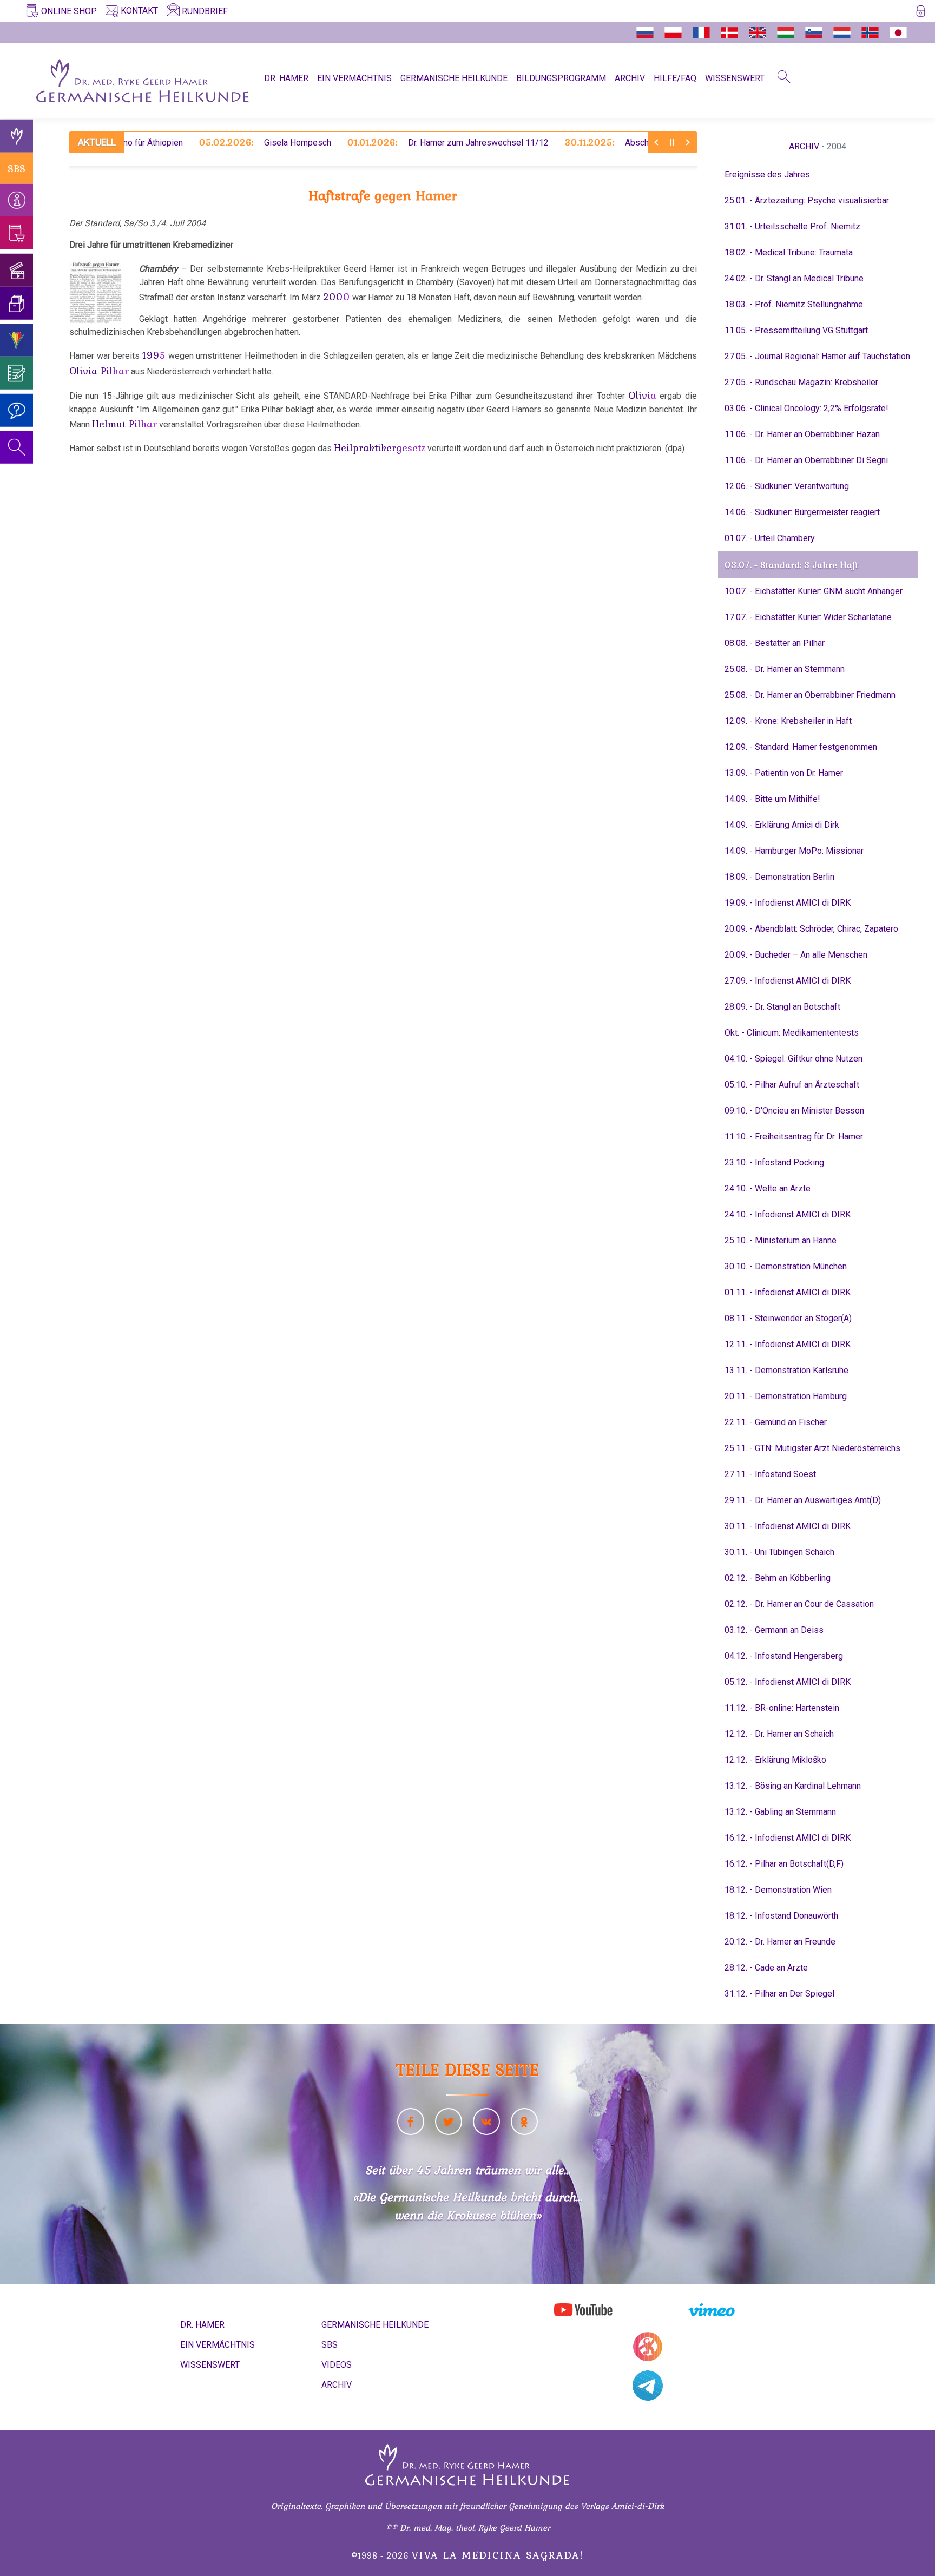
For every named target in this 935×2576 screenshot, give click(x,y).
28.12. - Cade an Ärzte (766, 1968)
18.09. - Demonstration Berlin (779, 877)
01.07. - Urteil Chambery (770, 538)
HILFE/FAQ (675, 78)
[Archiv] (17, 303)
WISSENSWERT (735, 78)
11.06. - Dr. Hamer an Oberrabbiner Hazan (802, 434)
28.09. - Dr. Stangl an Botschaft (782, 1007)
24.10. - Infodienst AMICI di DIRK (788, 1214)
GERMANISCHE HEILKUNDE (454, 78)
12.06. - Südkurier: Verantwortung (787, 486)
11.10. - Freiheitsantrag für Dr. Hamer (794, 1137)
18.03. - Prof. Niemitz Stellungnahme (794, 304)
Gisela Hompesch (210, 142)
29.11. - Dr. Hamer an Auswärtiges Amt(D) (803, 1500)
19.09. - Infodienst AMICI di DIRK (788, 903)
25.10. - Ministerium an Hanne (781, 1240)
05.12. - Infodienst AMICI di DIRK (788, 1682)
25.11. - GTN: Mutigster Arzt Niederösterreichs (812, 1448)
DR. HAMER (286, 78)
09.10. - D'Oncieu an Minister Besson (794, 1111)
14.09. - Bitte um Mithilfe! (772, 799)
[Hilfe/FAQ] (17, 410)
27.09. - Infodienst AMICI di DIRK (788, 981)
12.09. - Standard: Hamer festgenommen (801, 747)
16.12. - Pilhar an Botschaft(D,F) (784, 1864)
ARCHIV (630, 78)
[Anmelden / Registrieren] (921, 13)
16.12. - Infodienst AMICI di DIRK (788, 1838)
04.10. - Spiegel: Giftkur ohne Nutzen (794, 1059)
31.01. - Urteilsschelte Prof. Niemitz (792, 226)
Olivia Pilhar (99, 371)
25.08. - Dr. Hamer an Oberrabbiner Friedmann (810, 695)
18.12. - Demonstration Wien (778, 1890)
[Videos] (17, 270)
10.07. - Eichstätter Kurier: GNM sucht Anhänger (814, 591)
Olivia (642, 395)
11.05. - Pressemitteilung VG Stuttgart (796, 330)
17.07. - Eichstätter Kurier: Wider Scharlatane (808, 617)
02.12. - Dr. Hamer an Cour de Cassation (799, 1604)
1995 (154, 355)
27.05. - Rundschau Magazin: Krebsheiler (801, 382)
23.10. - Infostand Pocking (774, 1162)
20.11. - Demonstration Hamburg (786, 1396)
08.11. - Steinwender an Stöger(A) (788, 1318)
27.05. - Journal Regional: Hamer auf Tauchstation (817, 356)
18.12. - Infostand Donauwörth (781, 1916)
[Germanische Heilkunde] (17, 136)
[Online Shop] (17, 233)
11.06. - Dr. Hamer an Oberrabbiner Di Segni (806, 460)
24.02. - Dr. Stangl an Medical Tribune (794, 278)
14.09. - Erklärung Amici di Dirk (782, 825)
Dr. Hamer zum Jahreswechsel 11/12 (393, 142)
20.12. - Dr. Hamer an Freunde (780, 1942)
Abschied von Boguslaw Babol (597, 142)
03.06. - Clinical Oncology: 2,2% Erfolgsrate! (806, 408)
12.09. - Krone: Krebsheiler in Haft (788, 721)
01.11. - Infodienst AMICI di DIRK (788, 1292)
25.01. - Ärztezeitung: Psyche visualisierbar (807, 200)
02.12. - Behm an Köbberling (778, 1578)
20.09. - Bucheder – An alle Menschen (796, 955)
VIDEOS (337, 2365)
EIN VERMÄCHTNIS (354, 78)
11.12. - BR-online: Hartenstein (782, 1708)
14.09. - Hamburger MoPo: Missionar (794, 851)
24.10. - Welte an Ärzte (768, 1188)
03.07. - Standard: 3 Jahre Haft (791, 565)
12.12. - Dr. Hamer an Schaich (779, 1734)
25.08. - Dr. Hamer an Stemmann (785, 669)
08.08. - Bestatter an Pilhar (775, 643)
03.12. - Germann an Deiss (774, 1630)
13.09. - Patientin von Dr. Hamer (784, 773)
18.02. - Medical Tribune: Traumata (789, 252)
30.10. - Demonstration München (786, 1266)
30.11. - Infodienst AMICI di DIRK (788, 1526)
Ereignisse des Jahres (767, 174)
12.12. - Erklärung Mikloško (775, 1760)
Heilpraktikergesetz (380, 447)
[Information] (17, 200)
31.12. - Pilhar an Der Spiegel (779, 1994)
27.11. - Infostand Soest (770, 1474)
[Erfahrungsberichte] (17, 373)
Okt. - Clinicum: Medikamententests (792, 1033)
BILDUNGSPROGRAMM (561, 78)
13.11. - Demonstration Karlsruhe (786, 1370)
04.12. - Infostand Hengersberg (784, 1656)
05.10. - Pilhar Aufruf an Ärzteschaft (792, 1085)
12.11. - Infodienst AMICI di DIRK (788, 1344)
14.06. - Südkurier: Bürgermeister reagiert (802, 512)
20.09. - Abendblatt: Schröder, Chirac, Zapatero (811, 929)
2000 (337, 297)
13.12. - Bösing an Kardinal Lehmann (793, 1786)
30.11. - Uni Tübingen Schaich (779, 1552)
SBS (17, 168)
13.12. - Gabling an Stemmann (780, 1812)
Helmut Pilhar (124, 424)
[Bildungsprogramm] (17, 340)
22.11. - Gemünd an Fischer (776, 1422)
